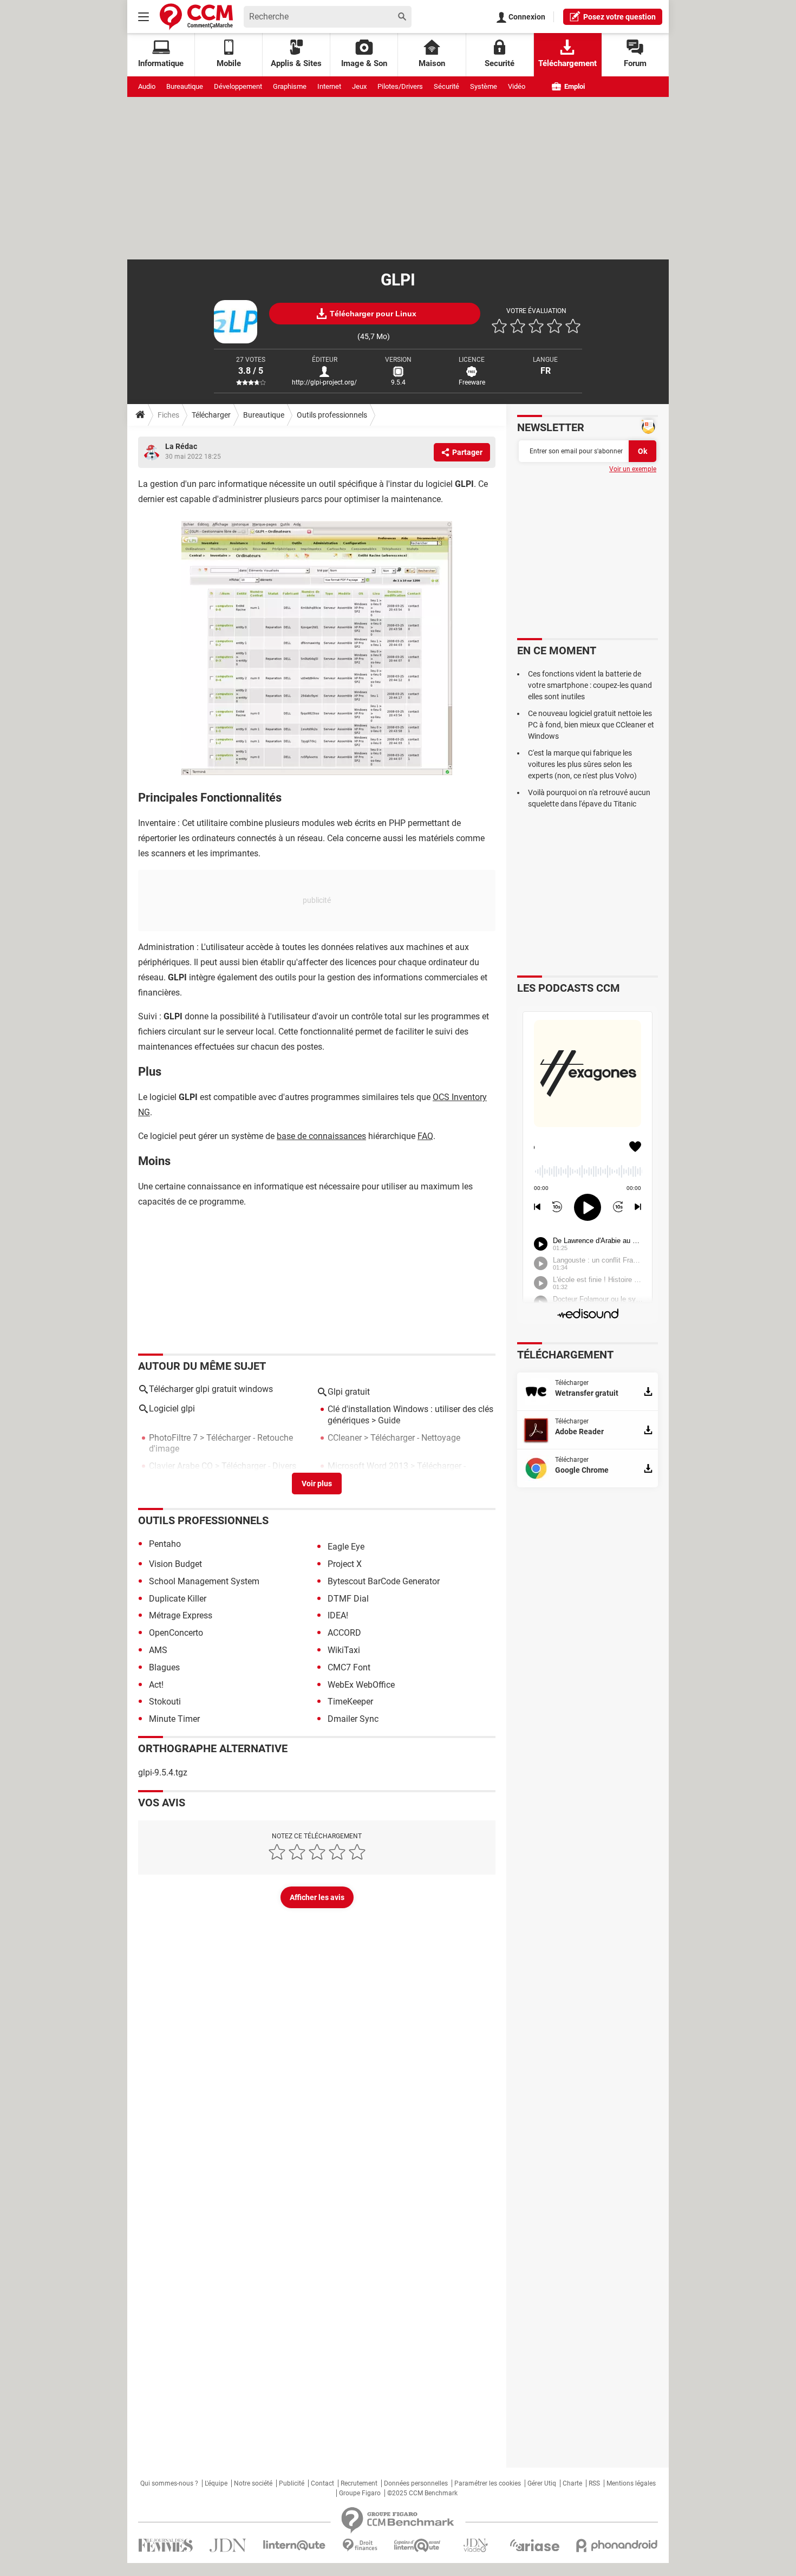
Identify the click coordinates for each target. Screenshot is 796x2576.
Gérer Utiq (542, 2483)
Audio (147, 86)
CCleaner (345, 1438)
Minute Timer (174, 1719)
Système (484, 86)
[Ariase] (534, 2545)
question (619, 17)
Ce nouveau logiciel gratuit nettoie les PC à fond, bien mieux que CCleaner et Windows (591, 725)
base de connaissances (321, 1136)
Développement (238, 86)
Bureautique (185, 86)
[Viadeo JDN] (475, 2545)
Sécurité (446, 86)
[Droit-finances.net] (360, 2545)
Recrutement (359, 2483)
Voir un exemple (633, 469)
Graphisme (290, 86)
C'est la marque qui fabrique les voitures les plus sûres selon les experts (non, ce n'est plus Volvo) (582, 764)
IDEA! (338, 1615)
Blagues (164, 1667)
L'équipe (216, 2483)
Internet (329, 86)
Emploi (574, 86)
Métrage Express (181, 1615)
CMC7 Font (349, 1667)
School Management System (204, 1581)
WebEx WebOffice (361, 1685)
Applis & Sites (296, 63)
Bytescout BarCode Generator (384, 1581)
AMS (158, 1650)
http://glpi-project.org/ (324, 382)
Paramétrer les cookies (488, 2483)
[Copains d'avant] (418, 2545)
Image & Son (364, 63)
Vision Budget (175, 1564)
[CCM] (196, 17)
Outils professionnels (332, 415)
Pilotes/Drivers (400, 86)
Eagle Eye (346, 1547)
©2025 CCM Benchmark (422, 2493)
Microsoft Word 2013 (368, 1466)
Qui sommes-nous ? (169, 2483)
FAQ (425, 1136)
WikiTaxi (344, 1650)
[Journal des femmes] (165, 2545)
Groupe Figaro (360, 2493)
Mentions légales (631, 2483)
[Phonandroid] (617, 2545)
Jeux (359, 86)
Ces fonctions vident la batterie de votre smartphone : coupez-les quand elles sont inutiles (590, 685)
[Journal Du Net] (228, 2545)
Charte (572, 2483)
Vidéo (517, 86)
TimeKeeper (350, 1702)
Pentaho (165, 1544)
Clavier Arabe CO (181, 1466)
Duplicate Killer (178, 1599)
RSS (594, 2483)
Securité (500, 63)
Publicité (292, 2483)
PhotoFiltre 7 (173, 1438)
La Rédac (181, 446)
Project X (345, 1564)
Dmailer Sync (353, 1719)
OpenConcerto (176, 1633)
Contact (322, 2483)
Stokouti (165, 1702)
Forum (635, 63)
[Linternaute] (295, 2545)
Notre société (253, 2483)
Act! (156, 1685)
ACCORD (344, 1633)
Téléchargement (567, 63)
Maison (432, 63)
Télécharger (211, 415)
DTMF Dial (348, 1599)
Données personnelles (416, 2483)
